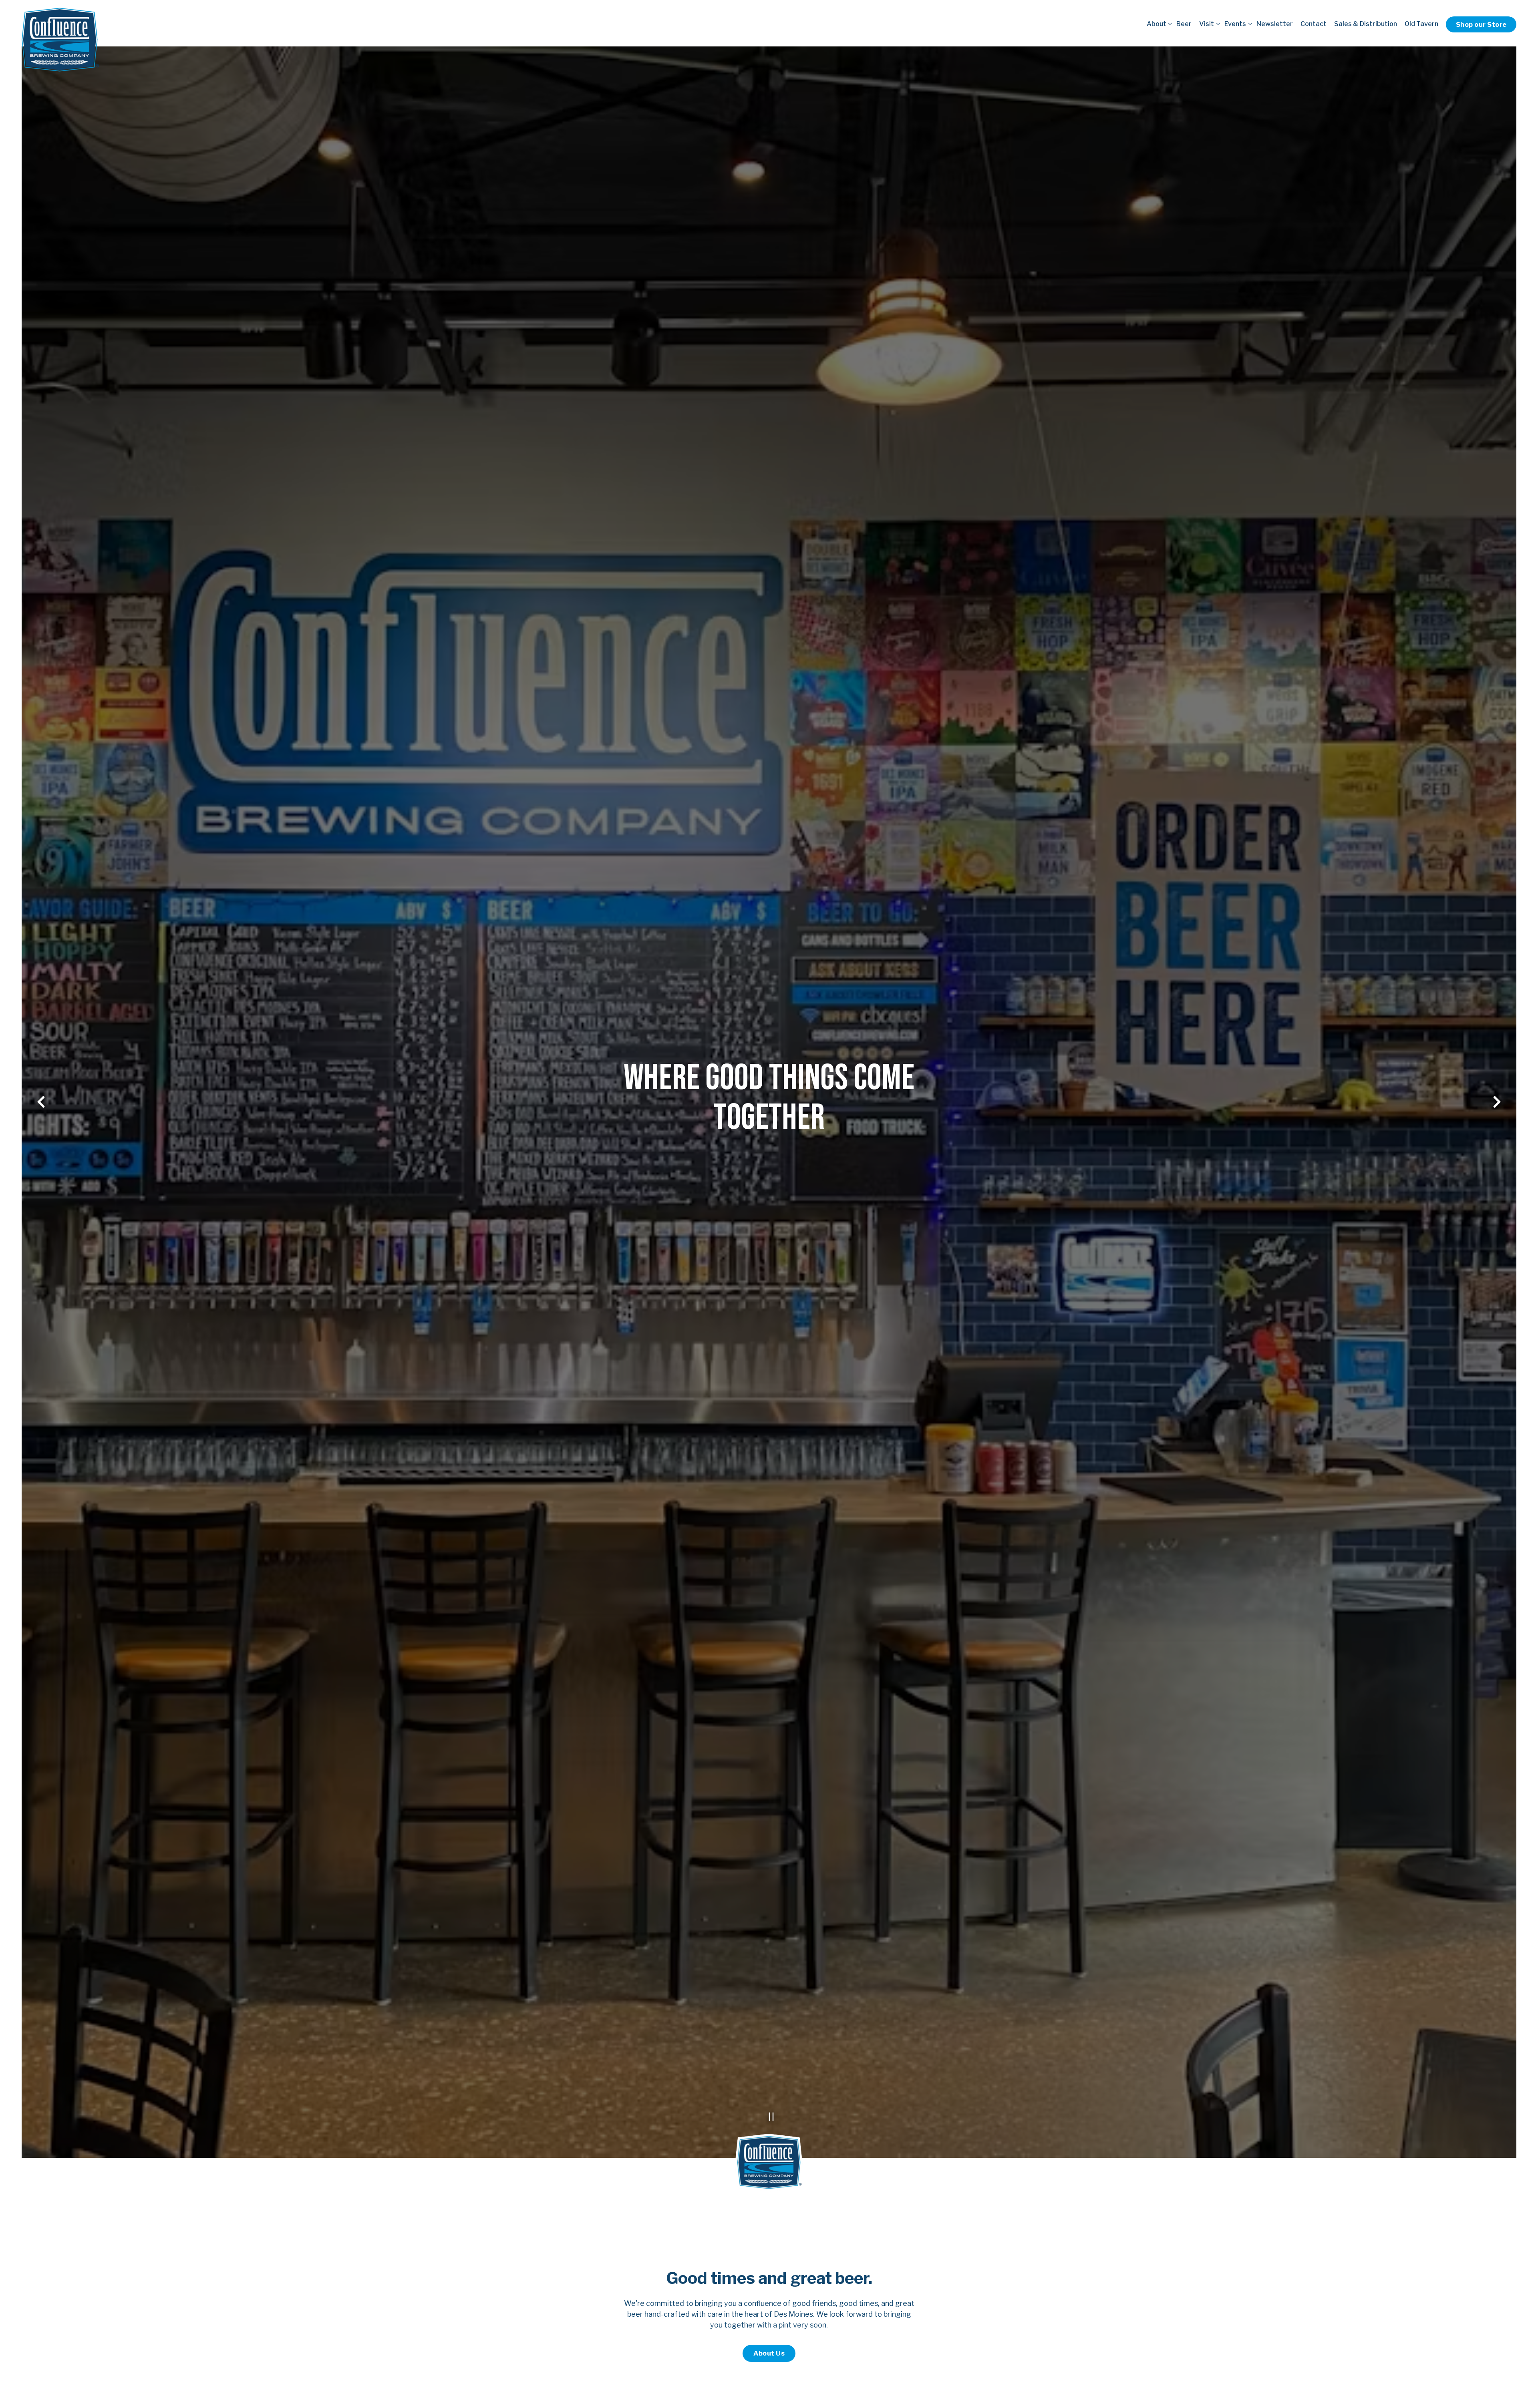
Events (1237, 23)
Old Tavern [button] (1421, 24)
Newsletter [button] (1275, 24)
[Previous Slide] (41, 1102)
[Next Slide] (1497, 1102)
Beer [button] (1184, 24)
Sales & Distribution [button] (1366, 24)
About (1158, 23)
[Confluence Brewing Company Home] (60, 39)
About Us (769, 2354)
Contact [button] (1314, 24)
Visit (1208, 23)
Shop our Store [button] (1481, 24)
